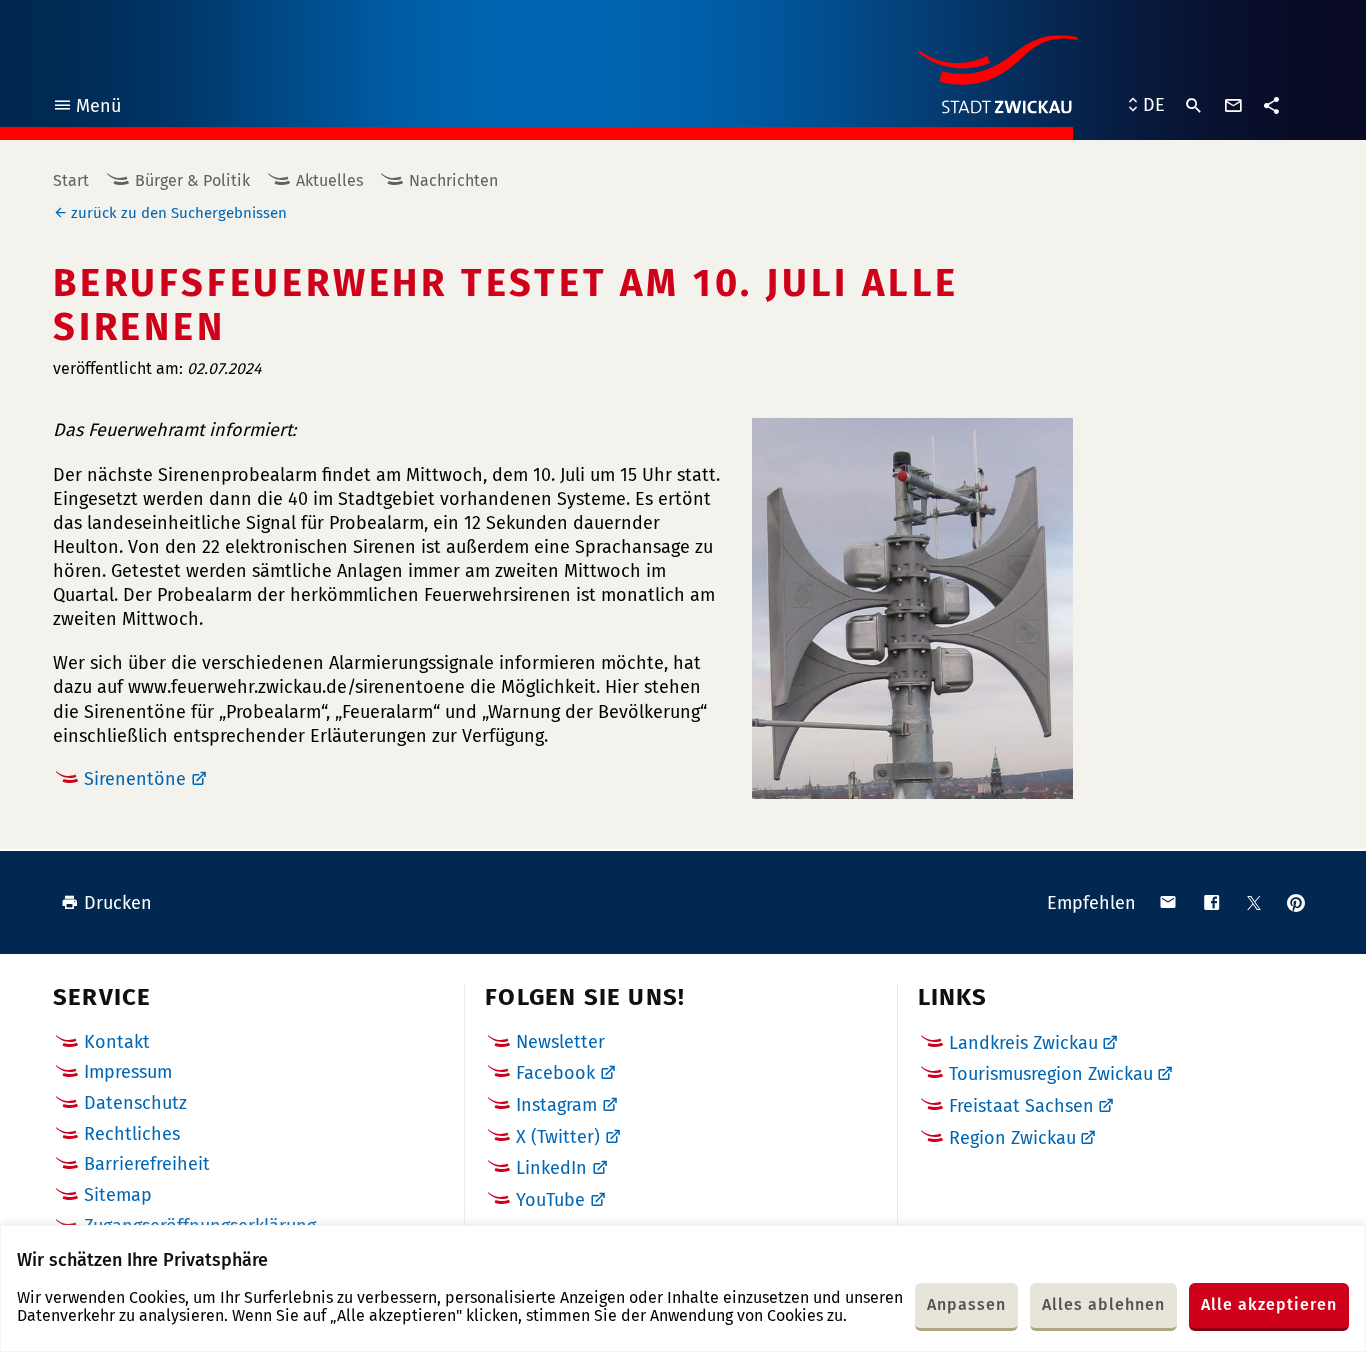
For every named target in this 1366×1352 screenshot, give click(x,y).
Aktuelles (329, 180)
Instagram (556, 1105)
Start (71, 180)
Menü (86, 108)
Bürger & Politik (192, 180)
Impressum (128, 1072)
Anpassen (966, 1304)
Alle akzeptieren (1269, 1304)
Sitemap (118, 1195)
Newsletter (560, 1042)
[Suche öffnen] (1194, 106)
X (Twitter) (558, 1137)
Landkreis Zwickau (1023, 1043)
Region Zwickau (1012, 1138)
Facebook (555, 1073)
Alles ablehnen (1103, 1304)
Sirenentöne (135, 779)
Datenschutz (135, 1103)
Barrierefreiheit (147, 1164)
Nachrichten (453, 180)
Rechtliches (132, 1134)
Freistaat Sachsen (1021, 1106)
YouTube (550, 1200)
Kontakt (117, 1042)
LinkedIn (551, 1168)
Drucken (118, 903)
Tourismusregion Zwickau (1051, 1074)
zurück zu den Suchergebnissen (179, 213)
